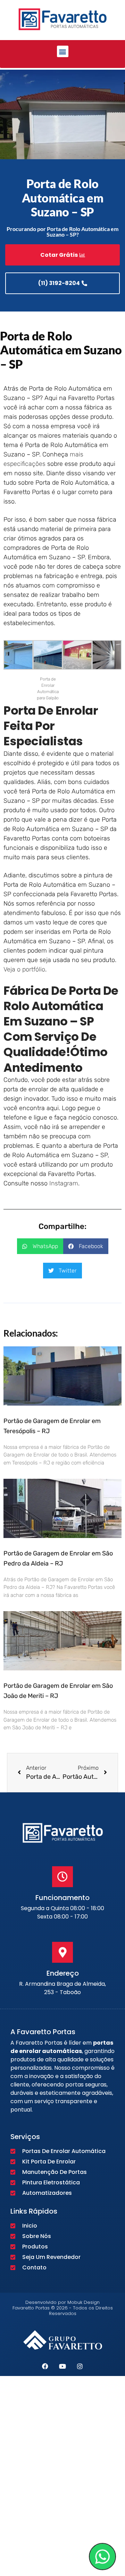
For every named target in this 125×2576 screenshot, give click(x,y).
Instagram (64, 1183)
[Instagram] (80, 2366)
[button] (63, 51)
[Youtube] (62, 2366)
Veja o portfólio (24, 969)
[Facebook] (45, 2366)
